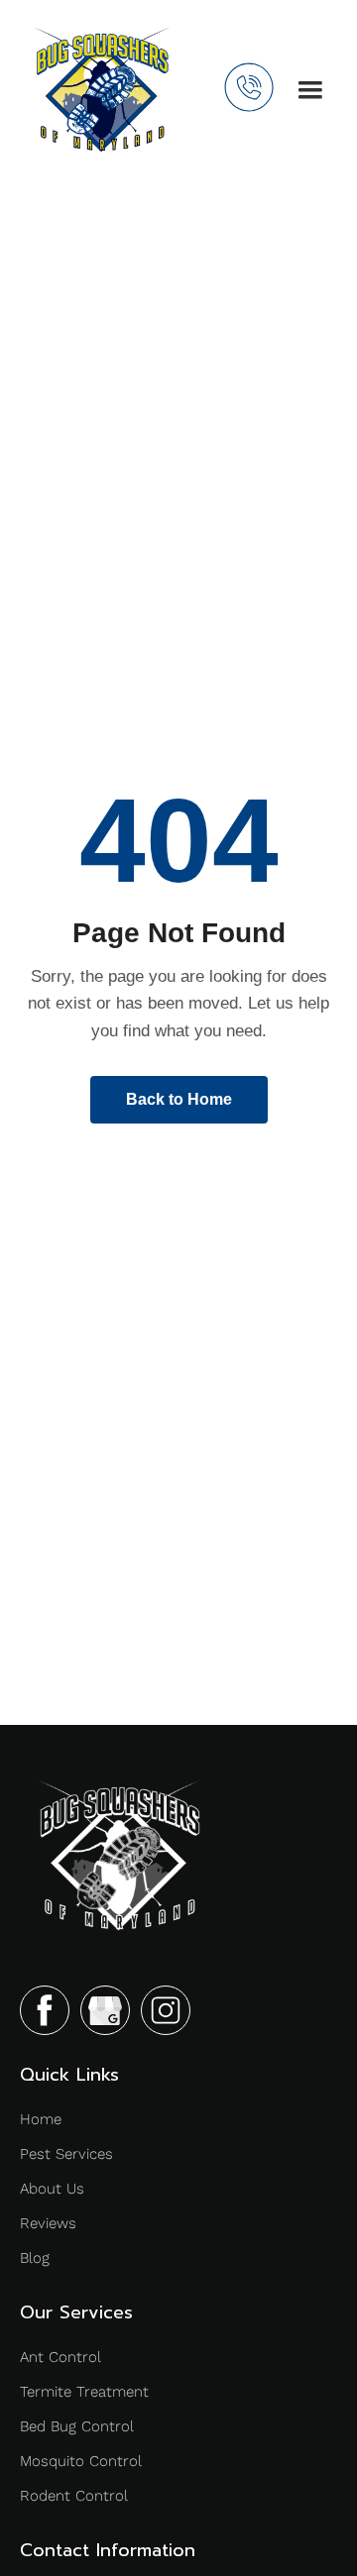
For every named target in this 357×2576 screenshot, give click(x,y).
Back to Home (179, 1099)
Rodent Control (74, 2496)
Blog (35, 2258)
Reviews (48, 2223)
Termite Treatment (84, 2392)
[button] (310, 90)
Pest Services (66, 2154)
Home (41, 2119)
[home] (102, 90)
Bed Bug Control (77, 2426)
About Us (52, 2189)
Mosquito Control (81, 2461)
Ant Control (60, 2357)
